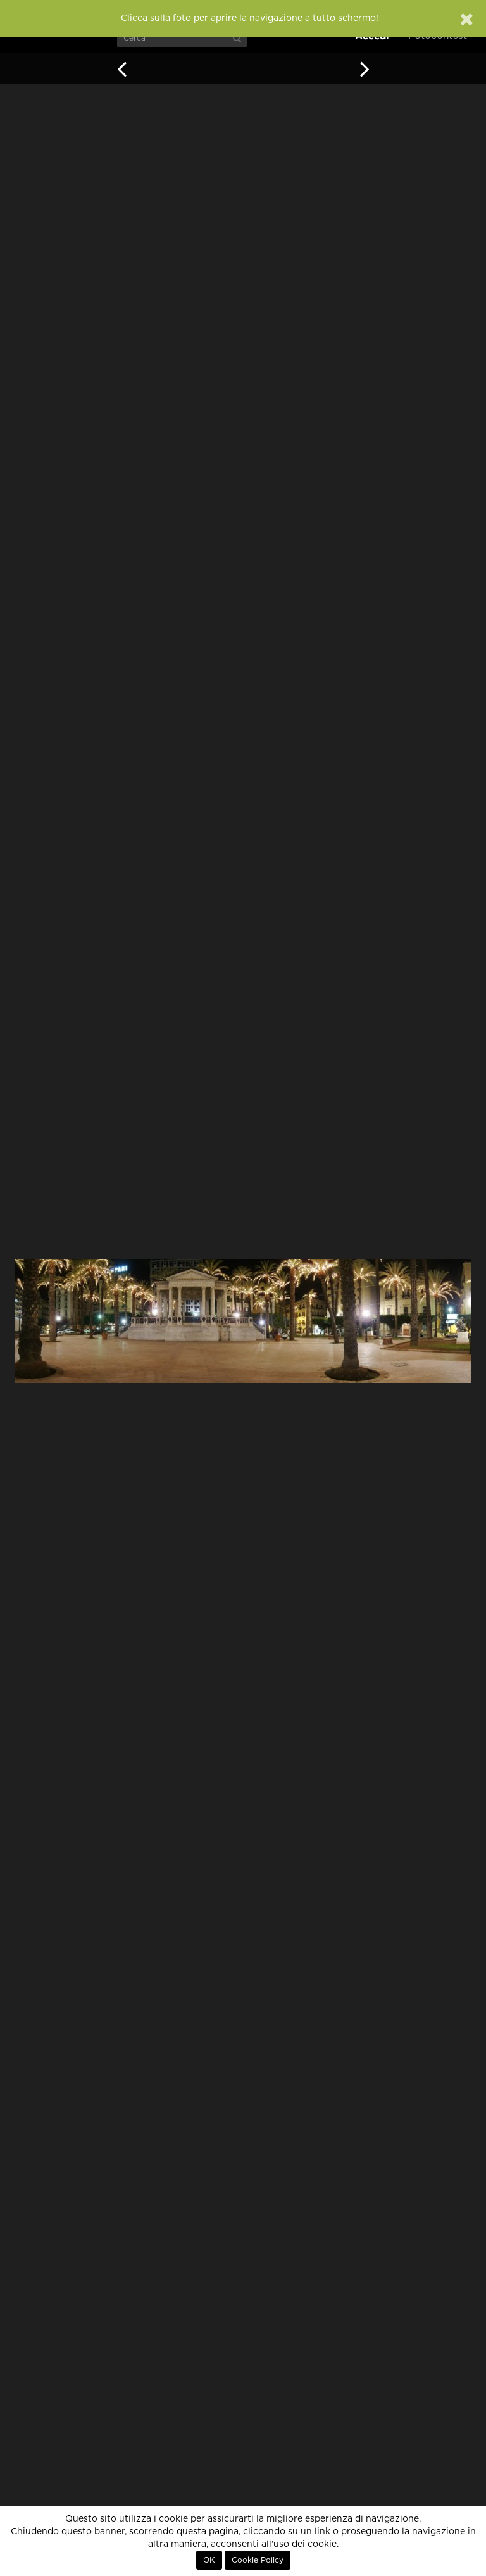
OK (209, 2560)
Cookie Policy (258, 2560)
